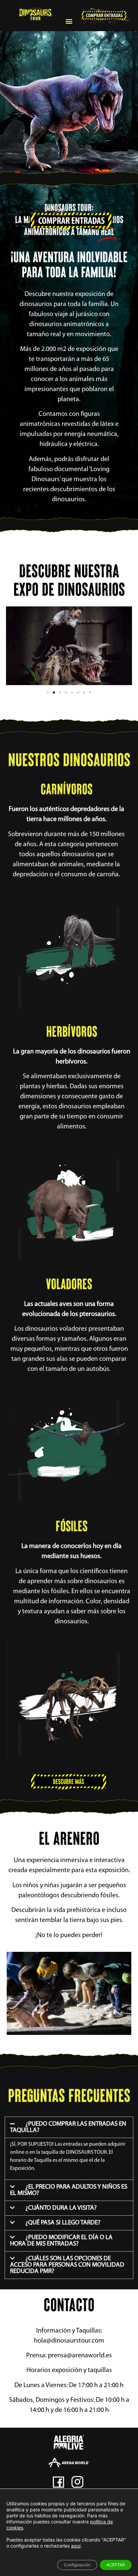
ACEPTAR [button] (116, 2565)
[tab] (69, 2127)
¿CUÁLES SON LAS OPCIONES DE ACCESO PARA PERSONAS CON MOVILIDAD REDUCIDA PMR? (67, 2265)
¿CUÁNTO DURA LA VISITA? (61, 2208)
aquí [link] (76, 2546)
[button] (69, 21)
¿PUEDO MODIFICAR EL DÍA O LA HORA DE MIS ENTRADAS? (61, 2241)
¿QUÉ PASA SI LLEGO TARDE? (63, 2223)
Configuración (77, 2565)
